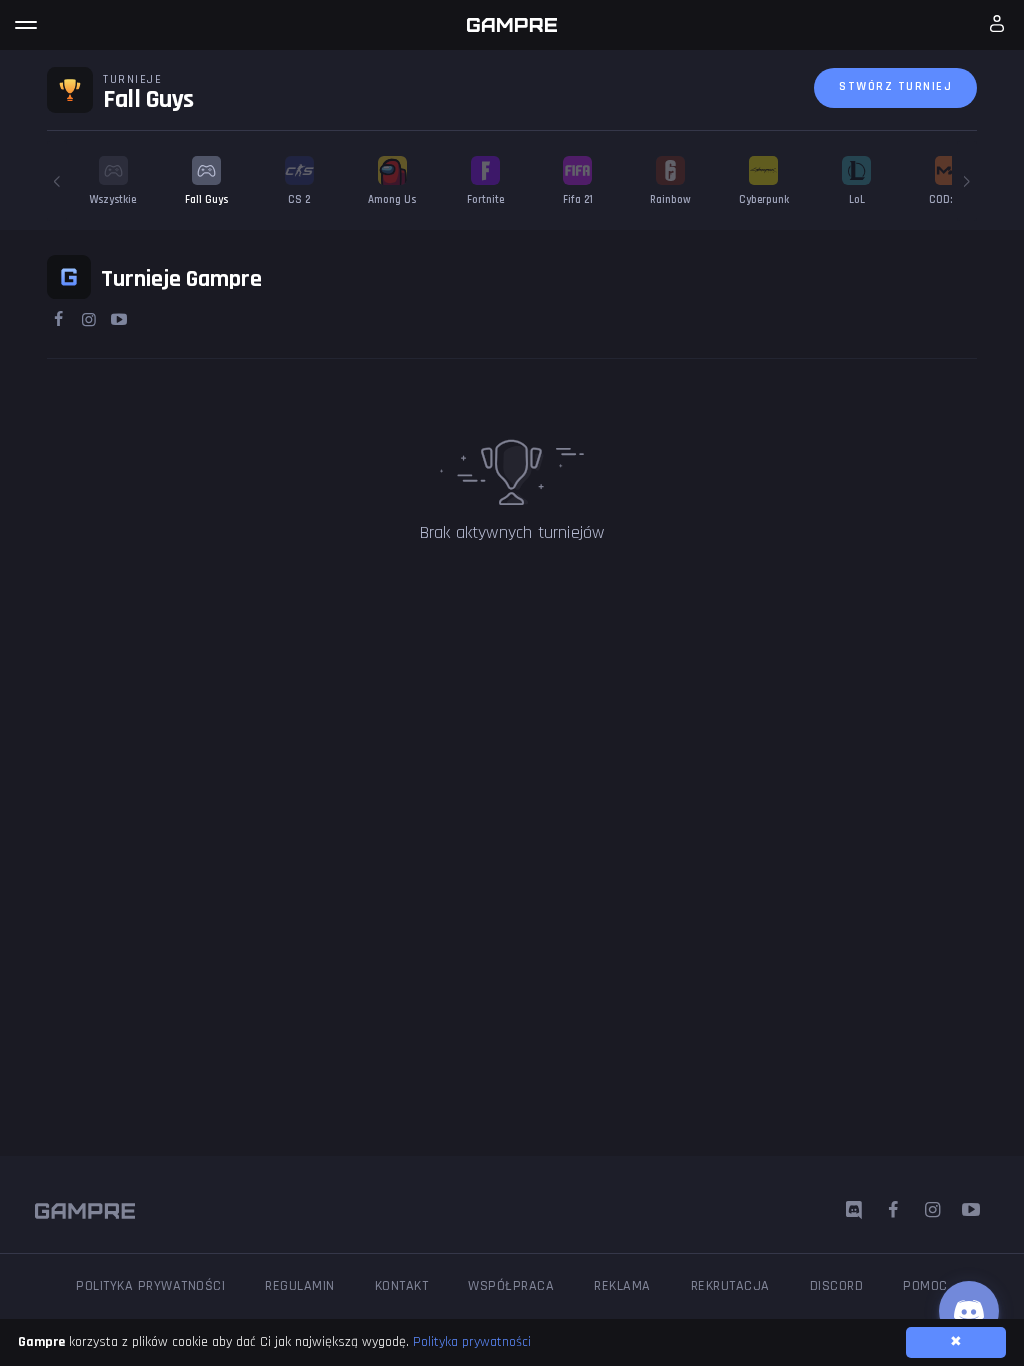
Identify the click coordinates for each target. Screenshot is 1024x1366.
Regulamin (300, 1286)
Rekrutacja (730, 1286)
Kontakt (402, 1286)
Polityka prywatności (150, 1286)
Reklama (622, 1286)
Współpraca (511, 1286)
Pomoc (925, 1286)
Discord (837, 1286)
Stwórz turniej (895, 86)
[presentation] (57, 181)
